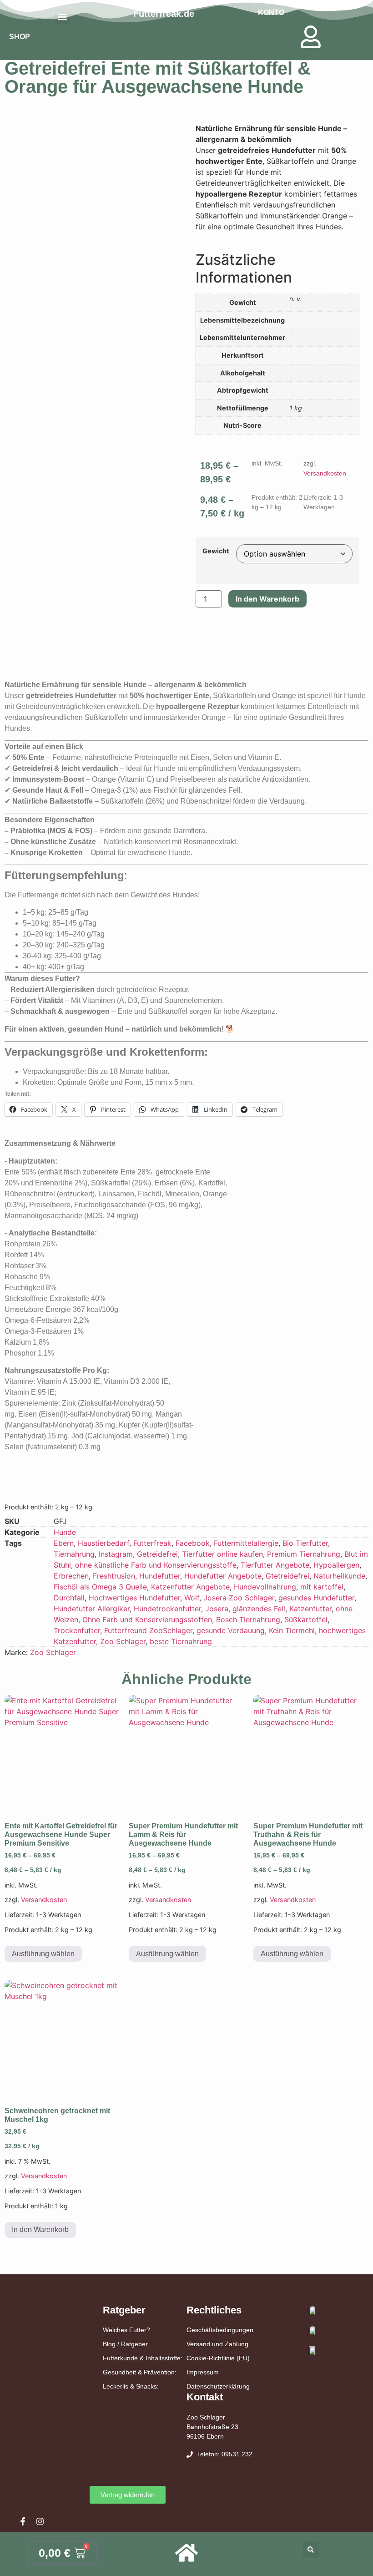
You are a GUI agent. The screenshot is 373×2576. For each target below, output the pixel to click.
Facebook (193, 1543)
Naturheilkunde (339, 1576)
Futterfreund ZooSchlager (148, 1630)
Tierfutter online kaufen (222, 1554)
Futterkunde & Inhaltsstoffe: (143, 2358)
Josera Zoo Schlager (239, 1598)
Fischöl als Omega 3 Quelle (100, 1587)
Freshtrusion (114, 1576)
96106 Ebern (205, 2436)
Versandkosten (325, 473)
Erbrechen (71, 1576)
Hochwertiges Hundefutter (134, 1598)
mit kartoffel (322, 1587)
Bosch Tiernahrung (248, 1619)
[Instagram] (40, 2521)
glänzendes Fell (259, 1609)
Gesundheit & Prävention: (140, 2372)
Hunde (65, 1532)
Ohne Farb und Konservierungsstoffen (147, 1619)
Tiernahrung (74, 1554)
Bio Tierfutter (305, 1543)
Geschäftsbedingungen (220, 2330)
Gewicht (216, 551)
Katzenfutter (310, 1609)
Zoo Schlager (123, 1641)
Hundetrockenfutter (167, 1609)
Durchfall (69, 1598)
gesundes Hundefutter (316, 1598)
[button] (311, 2549)
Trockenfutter (77, 1630)
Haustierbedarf (103, 1543)
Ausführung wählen (43, 1954)
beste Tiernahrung (181, 1641)
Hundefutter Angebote (223, 1576)
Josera (217, 1609)
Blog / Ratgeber (125, 2344)
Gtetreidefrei (287, 1576)
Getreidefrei (157, 1554)
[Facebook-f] (23, 2521)
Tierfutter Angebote (275, 1565)
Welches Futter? (126, 2330)
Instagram (116, 1554)
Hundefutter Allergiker (92, 1609)
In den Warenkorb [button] (40, 2229)
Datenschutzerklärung (218, 2386)
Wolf (192, 1598)
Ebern (64, 1543)
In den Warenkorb (267, 599)
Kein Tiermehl (292, 1630)
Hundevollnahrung (265, 1587)
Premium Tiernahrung (304, 1554)
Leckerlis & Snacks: (131, 2386)
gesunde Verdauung (231, 1630)
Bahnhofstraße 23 (212, 2427)
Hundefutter (160, 1576)
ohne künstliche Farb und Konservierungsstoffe (156, 1565)
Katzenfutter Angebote (190, 1587)
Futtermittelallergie (246, 1543)
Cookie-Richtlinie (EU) (218, 2358)
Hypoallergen (336, 1565)
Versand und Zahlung (217, 2344)
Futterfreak (152, 1543)
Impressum (203, 2372)
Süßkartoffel (306, 1619)
